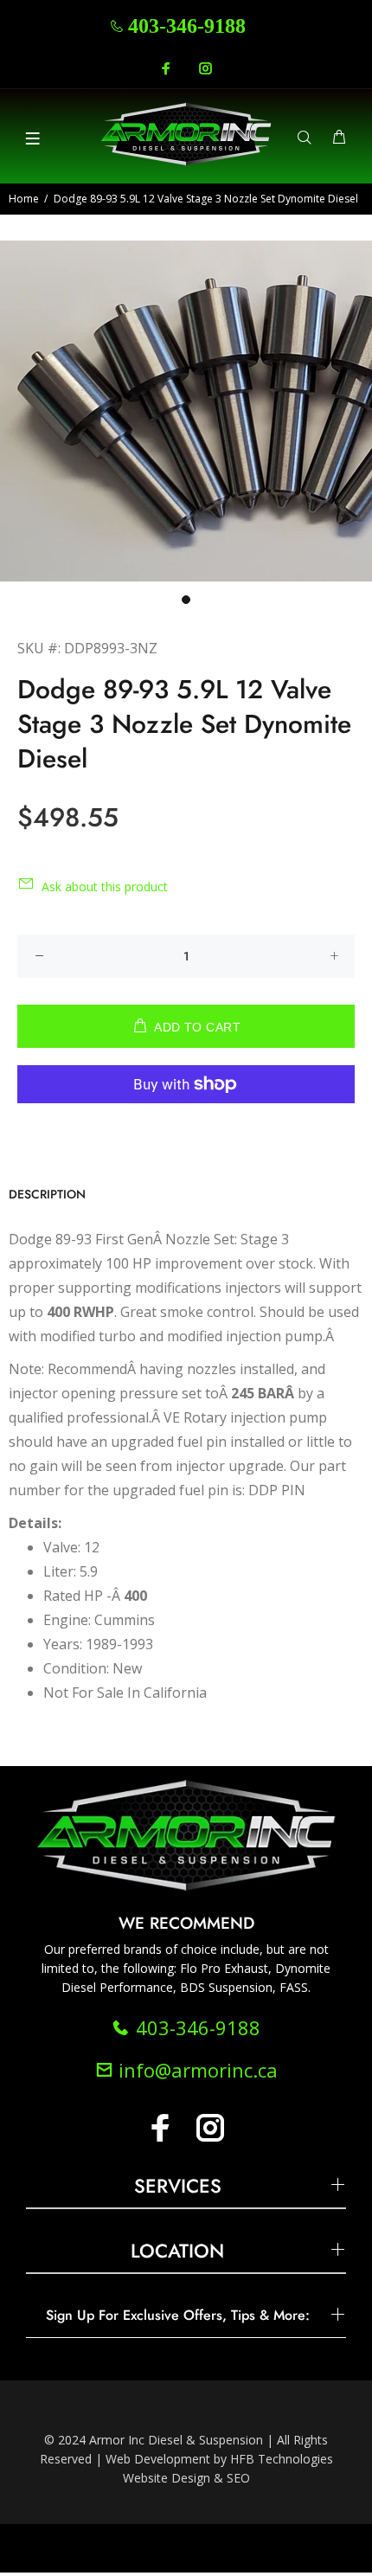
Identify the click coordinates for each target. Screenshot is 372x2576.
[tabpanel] (186, 411)
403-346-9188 (187, 26)
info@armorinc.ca (196, 2070)
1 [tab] (186, 600)
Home (24, 199)
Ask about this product (105, 887)
